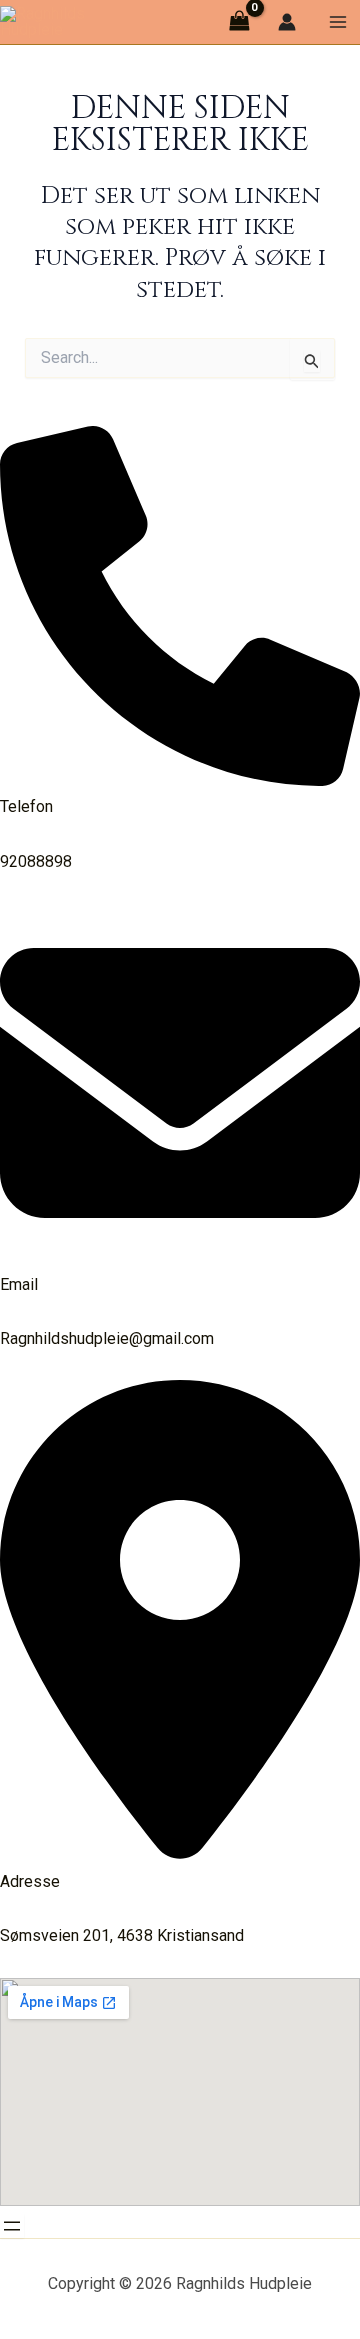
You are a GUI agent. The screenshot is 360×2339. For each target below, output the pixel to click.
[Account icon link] (287, 22)
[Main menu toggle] (338, 22)
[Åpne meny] (12, 2226)
